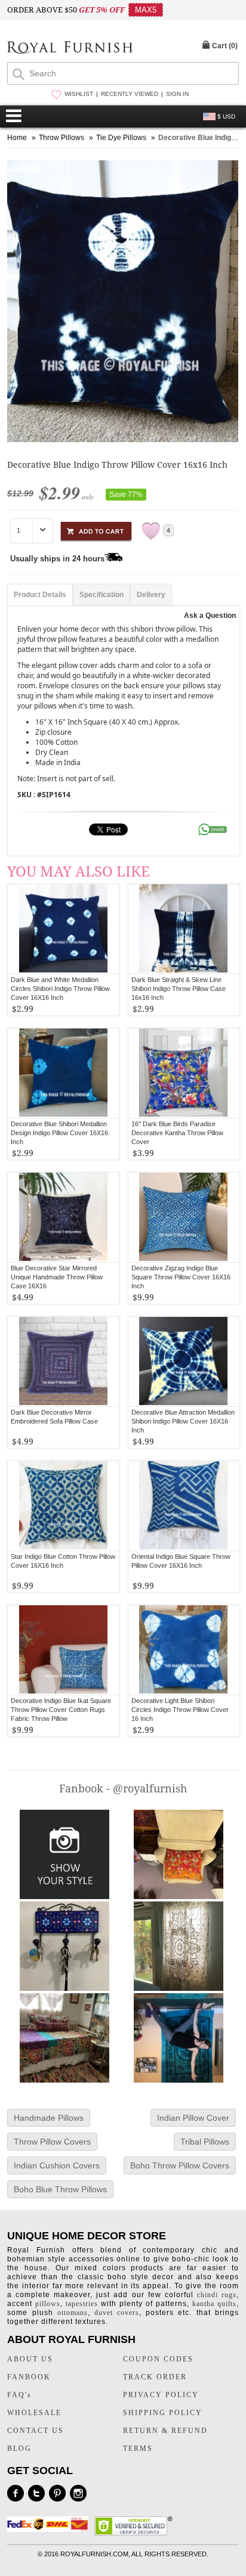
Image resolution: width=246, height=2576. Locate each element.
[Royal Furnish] (70, 49)
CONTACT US (36, 2431)
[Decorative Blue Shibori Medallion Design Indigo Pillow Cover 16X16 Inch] (64, 1073)
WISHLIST (79, 94)
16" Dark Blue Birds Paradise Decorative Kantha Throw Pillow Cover (177, 1133)
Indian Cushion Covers (57, 2165)
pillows (48, 2304)
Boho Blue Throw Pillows (60, 2189)
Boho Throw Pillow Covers (180, 2165)
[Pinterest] (57, 2493)
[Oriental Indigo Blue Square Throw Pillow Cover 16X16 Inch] (184, 1506)
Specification (102, 595)
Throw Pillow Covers (52, 2142)
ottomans (73, 2313)
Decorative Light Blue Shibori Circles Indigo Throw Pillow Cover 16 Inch (180, 1710)
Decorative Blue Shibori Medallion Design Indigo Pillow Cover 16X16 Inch (59, 1133)
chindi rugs (217, 2295)
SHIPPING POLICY (163, 2413)
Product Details (40, 595)
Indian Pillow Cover (193, 2118)
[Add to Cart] (96, 529)
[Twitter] (36, 2493)
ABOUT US (30, 2359)
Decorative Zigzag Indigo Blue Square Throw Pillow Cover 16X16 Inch (181, 1277)
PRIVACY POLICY (161, 2395)
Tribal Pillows (205, 2142)
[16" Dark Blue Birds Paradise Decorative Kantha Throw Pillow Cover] (184, 1073)
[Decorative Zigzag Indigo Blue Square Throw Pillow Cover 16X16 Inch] (184, 1217)
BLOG (19, 2448)
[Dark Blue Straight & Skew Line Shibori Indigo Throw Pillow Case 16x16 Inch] (184, 929)
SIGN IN (177, 94)
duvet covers (117, 2313)
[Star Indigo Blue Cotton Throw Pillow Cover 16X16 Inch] (64, 1506)
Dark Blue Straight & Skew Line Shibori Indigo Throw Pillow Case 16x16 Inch (179, 989)
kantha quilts (214, 2304)
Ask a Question (210, 616)
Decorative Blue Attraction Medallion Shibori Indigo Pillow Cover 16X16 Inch (183, 1421)
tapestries (82, 2304)
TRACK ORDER (155, 2377)
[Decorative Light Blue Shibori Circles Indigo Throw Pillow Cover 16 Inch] (184, 1650)
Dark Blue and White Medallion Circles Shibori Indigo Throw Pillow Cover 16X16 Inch (60, 989)
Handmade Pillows (49, 2118)
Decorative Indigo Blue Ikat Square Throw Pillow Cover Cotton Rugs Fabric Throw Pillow (61, 1710)
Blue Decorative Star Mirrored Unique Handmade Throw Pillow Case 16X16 (57, 1277)
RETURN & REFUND (165, 2431)
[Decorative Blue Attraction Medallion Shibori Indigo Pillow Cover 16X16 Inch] (184, 1362)
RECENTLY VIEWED (130, 94)
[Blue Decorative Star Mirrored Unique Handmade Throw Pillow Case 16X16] (64, 1217)
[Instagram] (78, 2493)
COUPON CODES (158, 2359)
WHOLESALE (34, 2413)
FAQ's (19, 2395)
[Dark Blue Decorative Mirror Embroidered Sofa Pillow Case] (64, 1362)
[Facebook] (16, 2493)
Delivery (151, 595)
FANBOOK (29, 2377)
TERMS (138, 2448)
